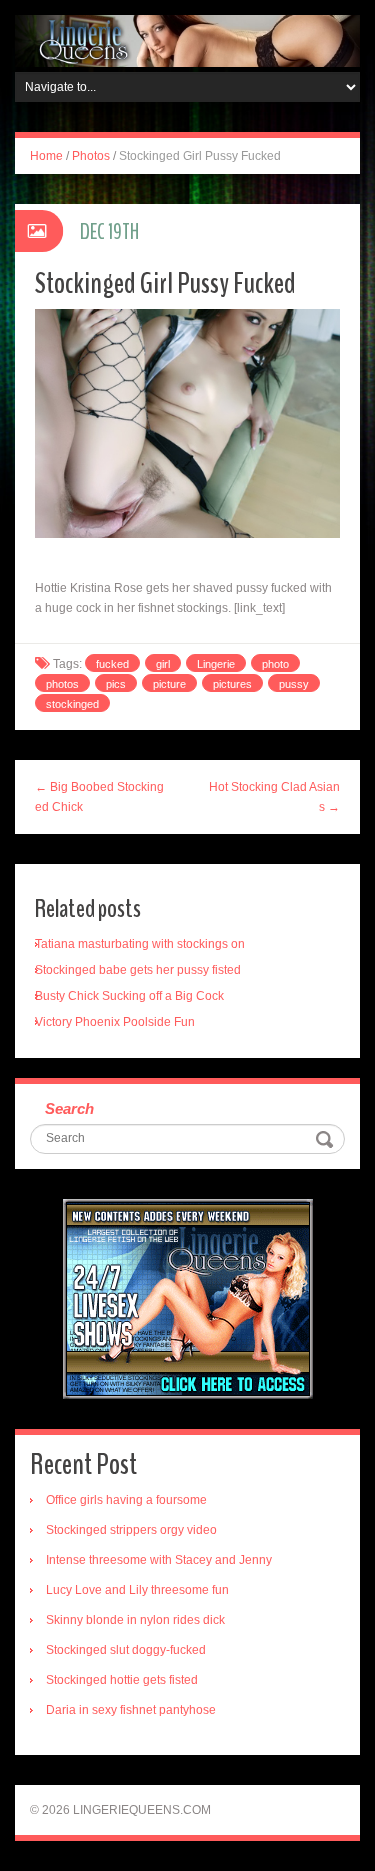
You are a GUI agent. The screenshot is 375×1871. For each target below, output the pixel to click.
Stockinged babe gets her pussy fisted (138, 970)
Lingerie (216, 664)
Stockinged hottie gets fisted (122, 1680)
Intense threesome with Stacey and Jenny (159, 1560)
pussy (294, 684)
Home (46, 156)
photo (275, 664)
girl (163, 664)
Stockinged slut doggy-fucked (126, 1650)
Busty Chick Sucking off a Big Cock (129, 996)
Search (69, 1108)
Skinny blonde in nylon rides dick (135, 1620)
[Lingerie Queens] (187, 40)
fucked (112, 664)
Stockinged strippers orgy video (131, 1530)
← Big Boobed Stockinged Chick (99, 797)
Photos (91, 156)
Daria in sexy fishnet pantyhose (131, 1710)
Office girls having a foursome (126, 1500)
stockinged (72, 704)
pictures (232, 684)
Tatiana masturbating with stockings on (140, 944)
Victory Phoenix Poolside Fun (115, 1022)
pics (116, 684)
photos (62, 684)
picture (169, 684)
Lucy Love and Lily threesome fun (137, 1590)
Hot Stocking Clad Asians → (274, 797)
